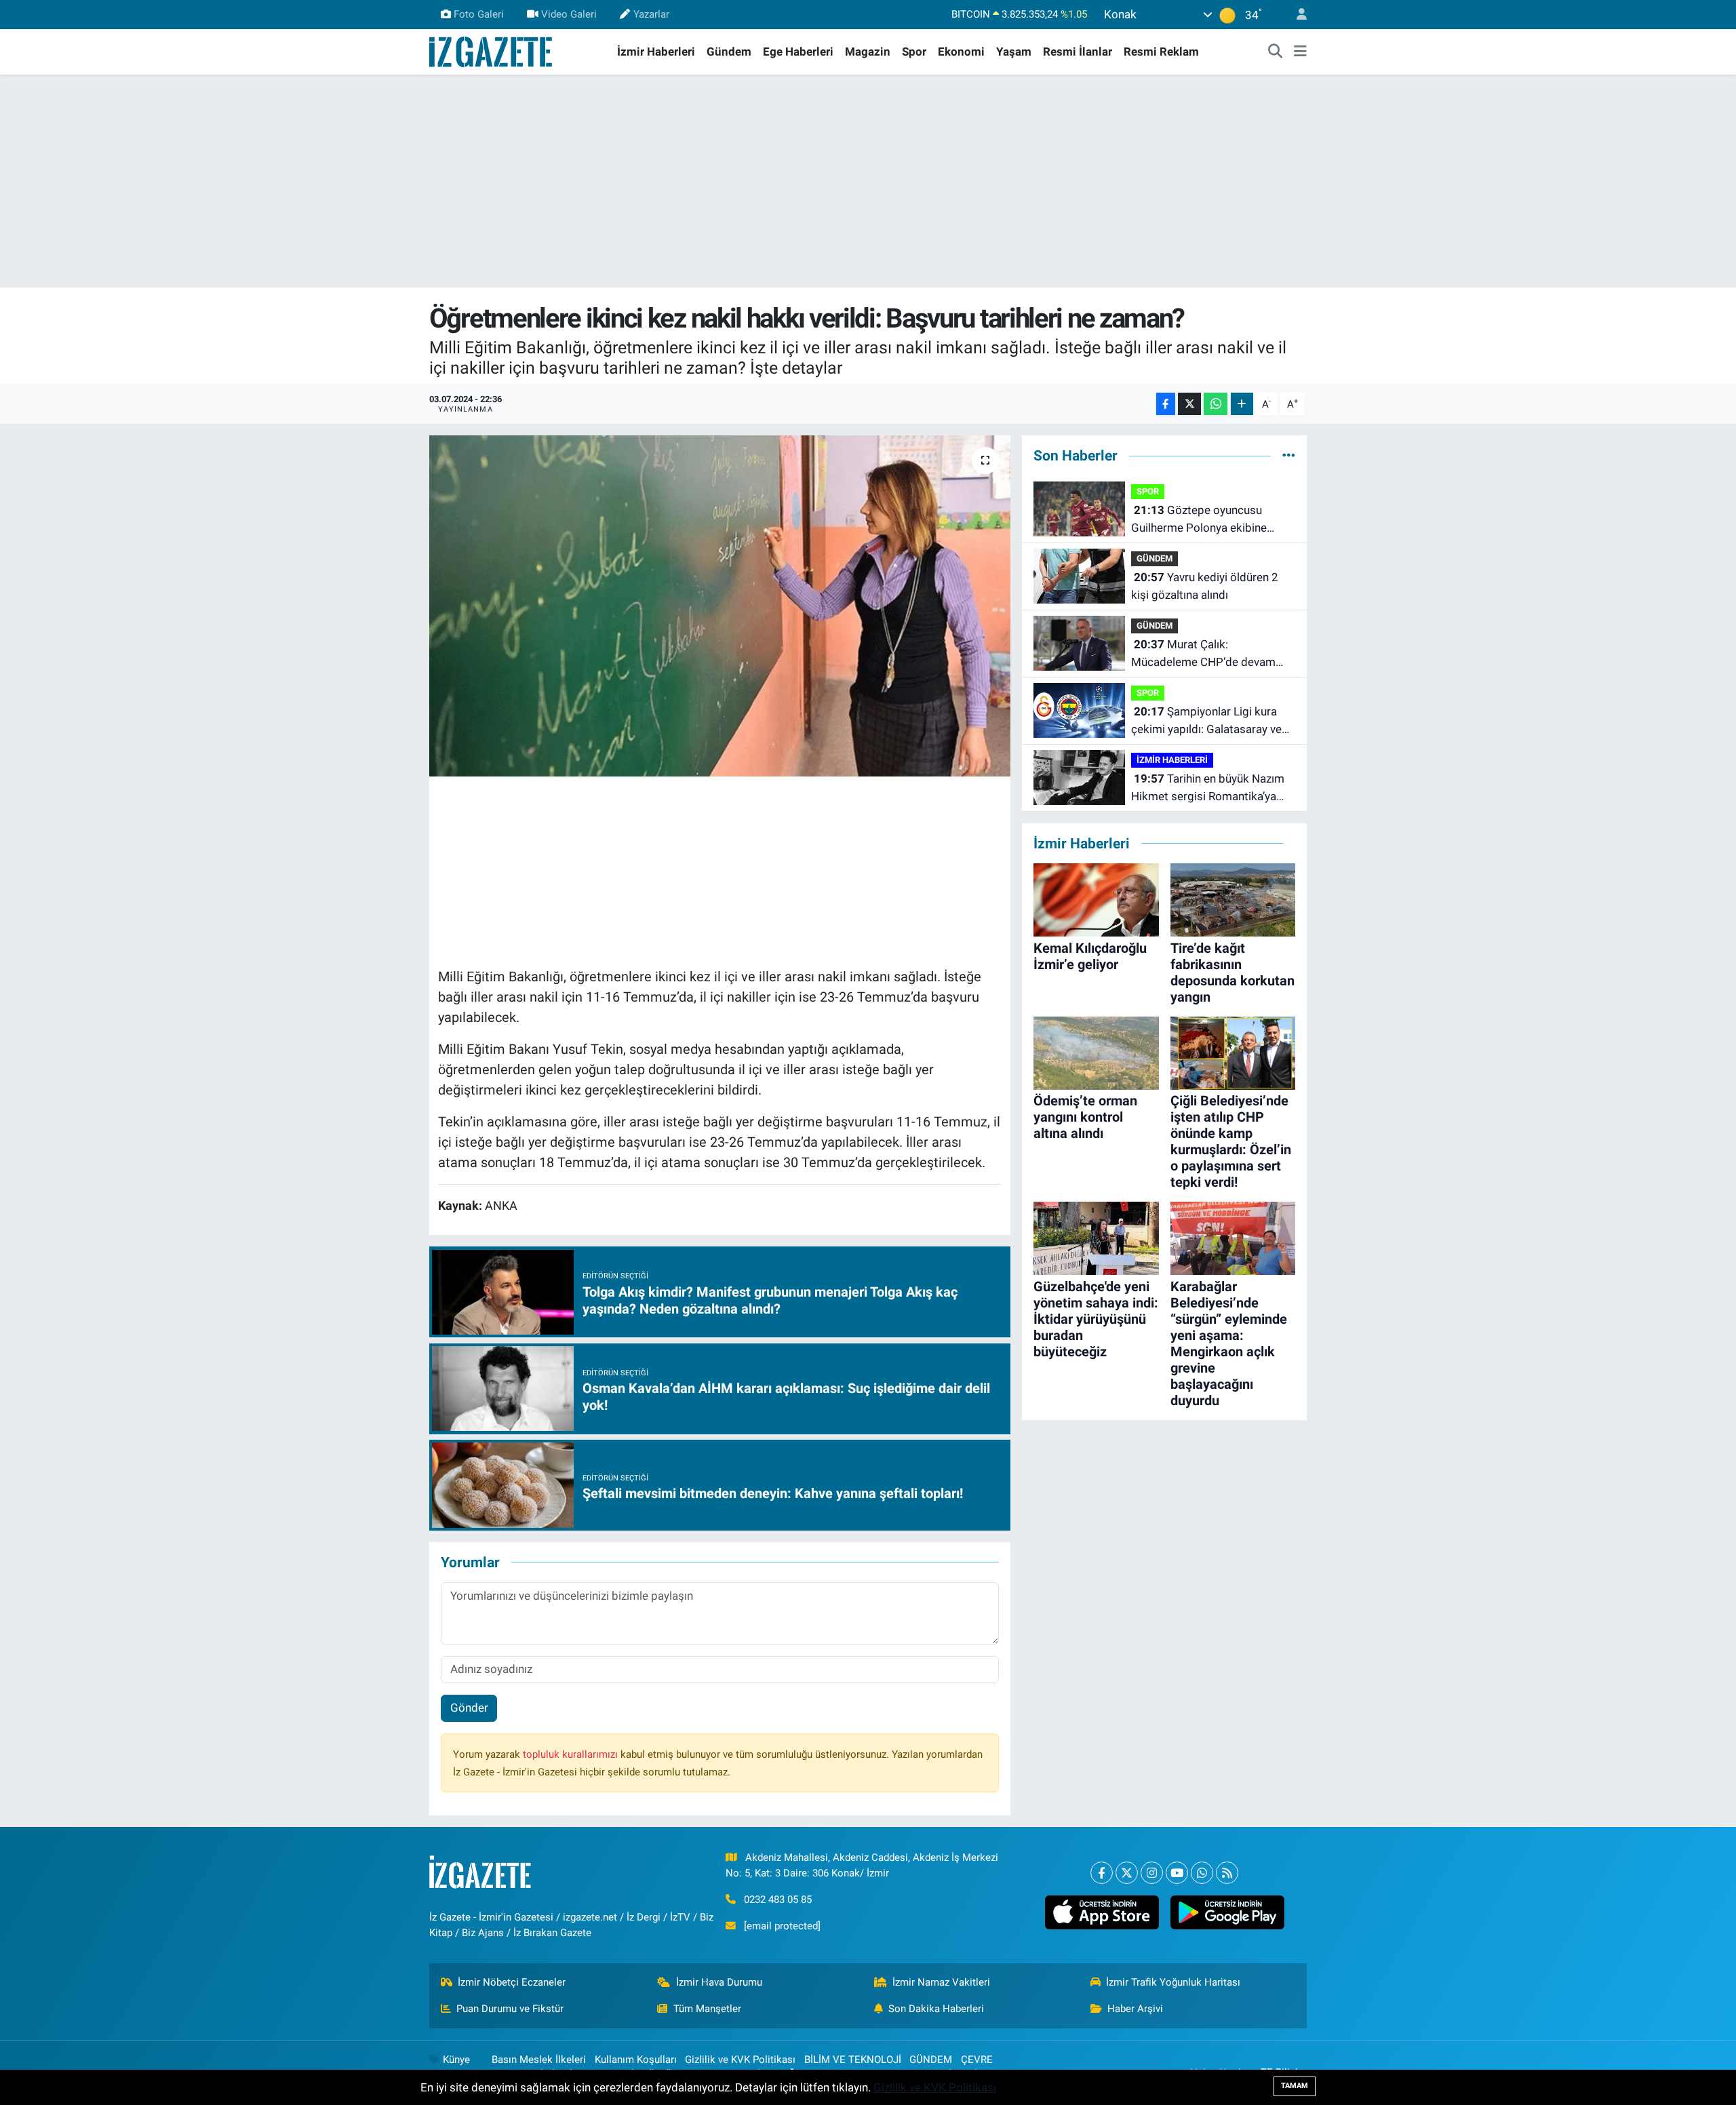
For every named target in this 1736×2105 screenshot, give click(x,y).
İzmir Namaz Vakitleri (941, 1982)
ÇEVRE (977, 2060)
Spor (914, 52)
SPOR (1148, 491)
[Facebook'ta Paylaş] (1166, 404)
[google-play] (1227, 1912)
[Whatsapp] (1202, 1873)
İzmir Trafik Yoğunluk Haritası (1173, 1982)
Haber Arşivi (1135, 2009)
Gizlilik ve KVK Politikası (740, 2060)
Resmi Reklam (1161, 52)
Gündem (729, 52)
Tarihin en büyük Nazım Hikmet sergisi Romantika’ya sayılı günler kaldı (1208, 788)
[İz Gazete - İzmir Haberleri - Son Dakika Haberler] (492, 51)
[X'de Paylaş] (1189, 404)
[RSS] (1227, 1873)
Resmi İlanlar (1078, 52)
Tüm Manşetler (707, 2009)
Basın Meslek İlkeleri (539, 2060)
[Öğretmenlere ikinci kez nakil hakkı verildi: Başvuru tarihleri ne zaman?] (720, 606)
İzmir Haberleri (656, 52)
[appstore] (1102, 1912)
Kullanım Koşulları (636, 2060)
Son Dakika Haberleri (936, 2009)
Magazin (868, 52)
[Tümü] (1289, 455)
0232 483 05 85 (778, 1900)
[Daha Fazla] (1242, 404)
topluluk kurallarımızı (572, 1754)
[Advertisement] (868, 181)
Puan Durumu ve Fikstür (510, 2009)
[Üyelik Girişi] (1296, 15)
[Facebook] (1102, 1873)
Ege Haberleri (798, 52)
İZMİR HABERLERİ (1172, 760)
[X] (1127, 1873)
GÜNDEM (1155, 558)
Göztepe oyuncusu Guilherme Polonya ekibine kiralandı (1199, 520)
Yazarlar (651, 14)
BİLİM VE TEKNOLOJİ (853, 2060)
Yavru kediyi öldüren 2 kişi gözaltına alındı (1205, 586)
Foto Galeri (479, 14)
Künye (456, 2060)
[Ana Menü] (1300, 52)
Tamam (1295, 2086)
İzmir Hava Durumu (719, 1982)
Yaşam (1014, 52)
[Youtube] (1177, 1873)
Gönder (469, 1708)
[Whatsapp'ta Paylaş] (1216, 404)
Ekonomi (961, 52)
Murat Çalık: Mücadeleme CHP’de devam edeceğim (1203, 654)
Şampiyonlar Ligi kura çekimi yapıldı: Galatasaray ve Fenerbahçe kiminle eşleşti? (1206, 721)
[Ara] (1276, 52)
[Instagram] (1152, 1873)
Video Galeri (569, 14)
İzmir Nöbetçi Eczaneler (512, 1982)
